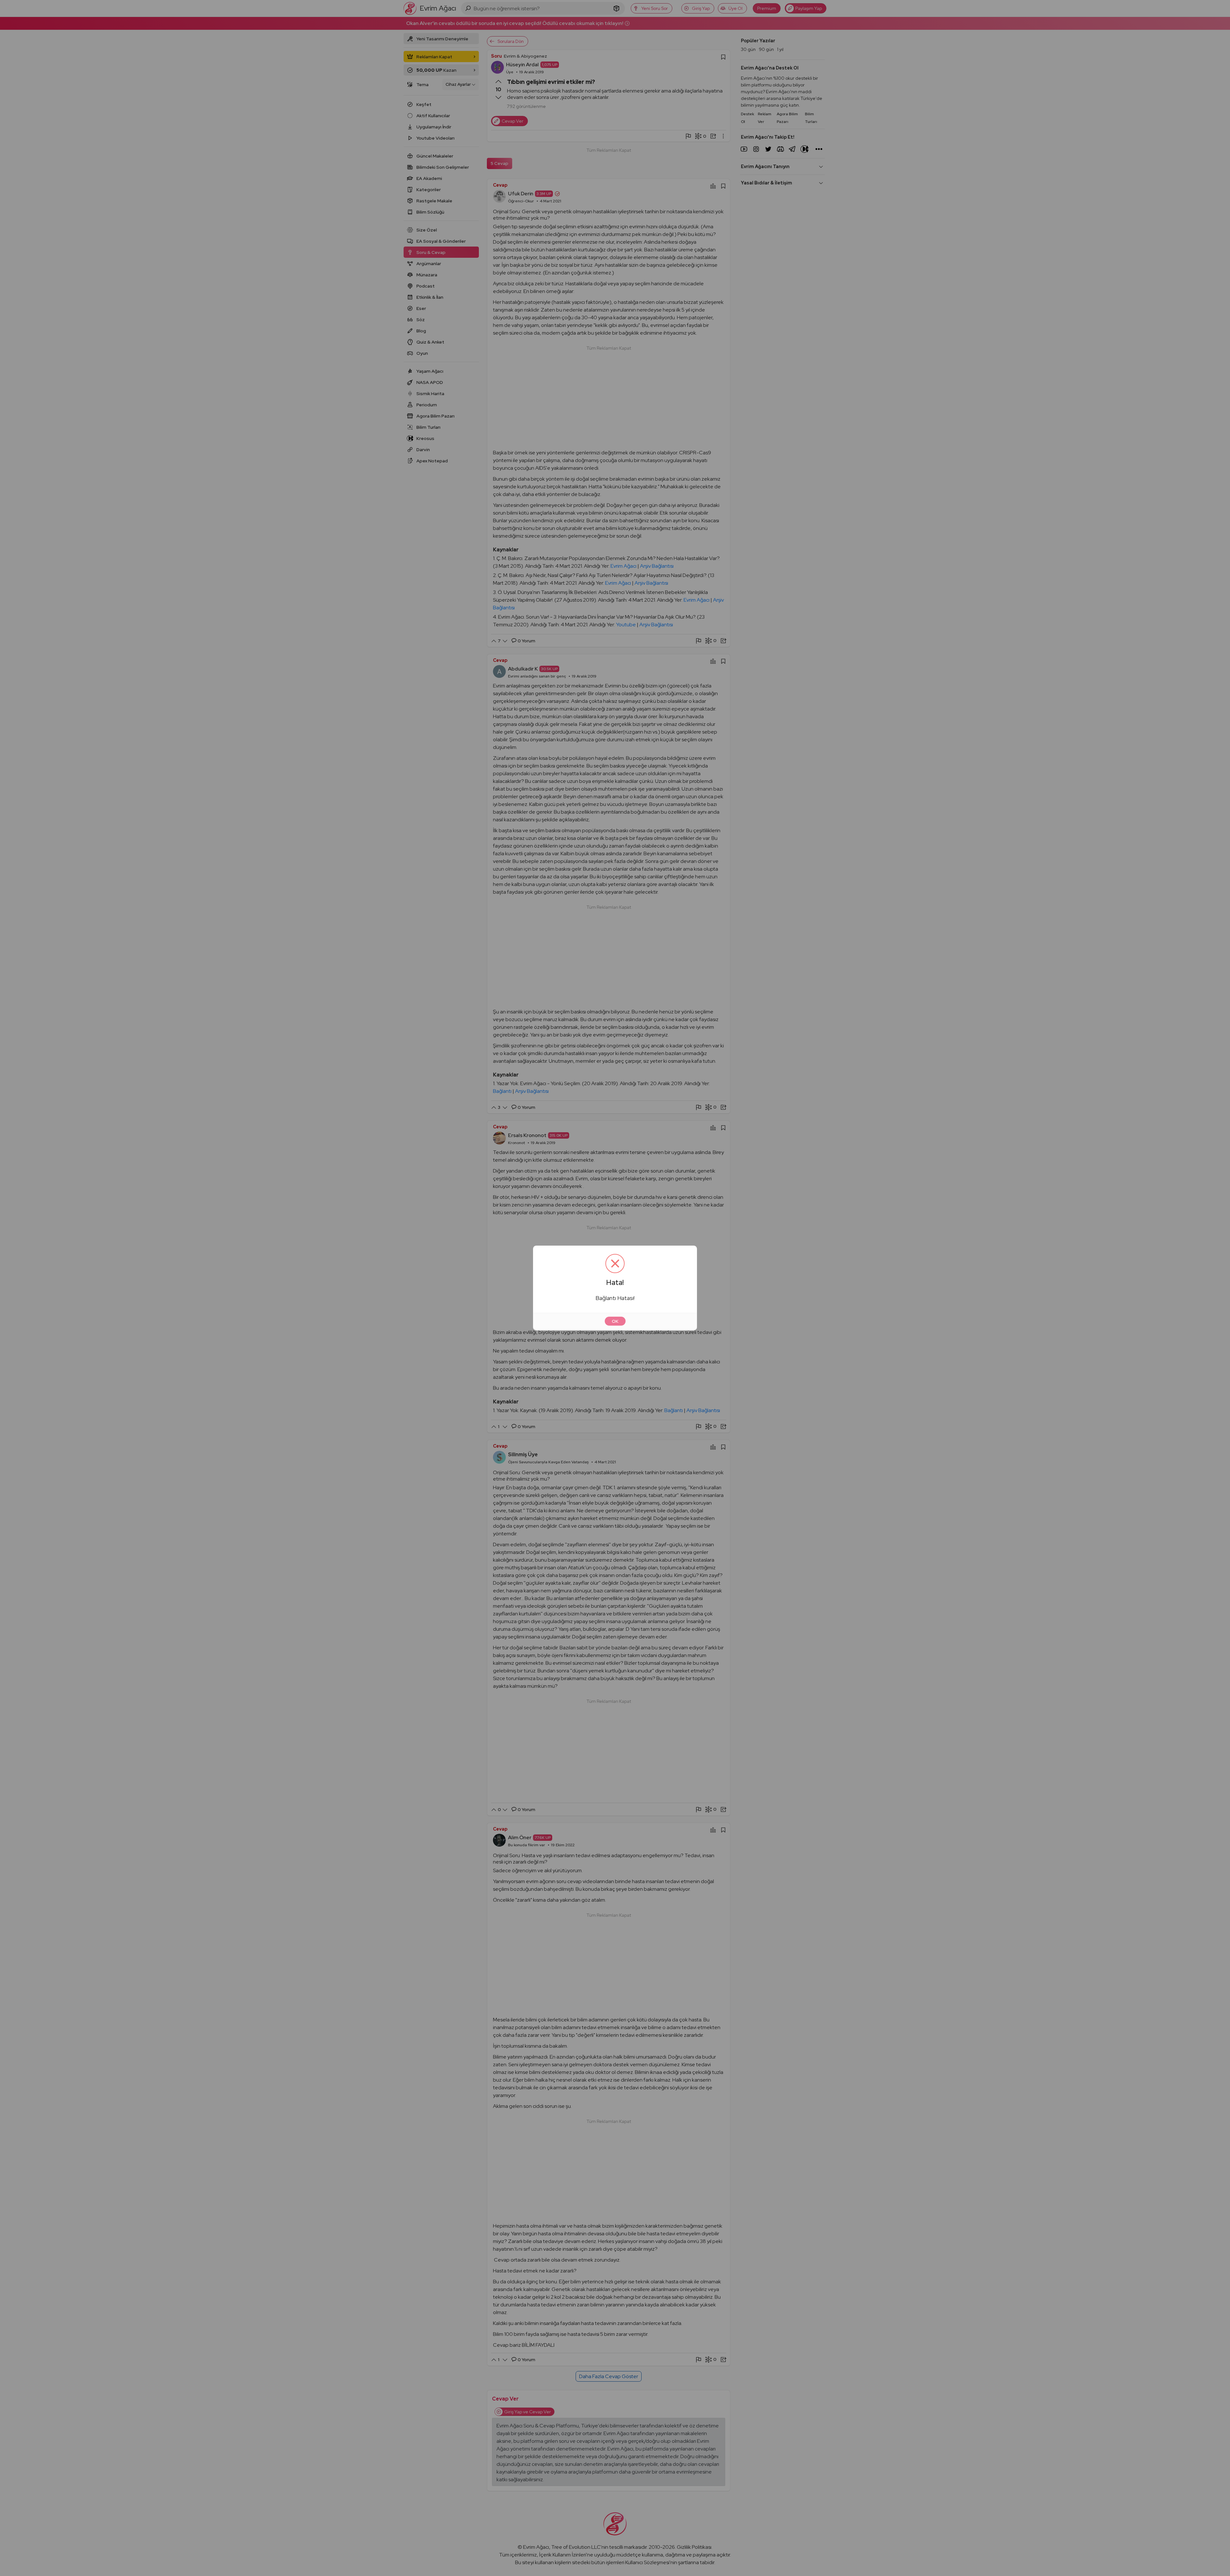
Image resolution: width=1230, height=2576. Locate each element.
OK (615, 1321)
